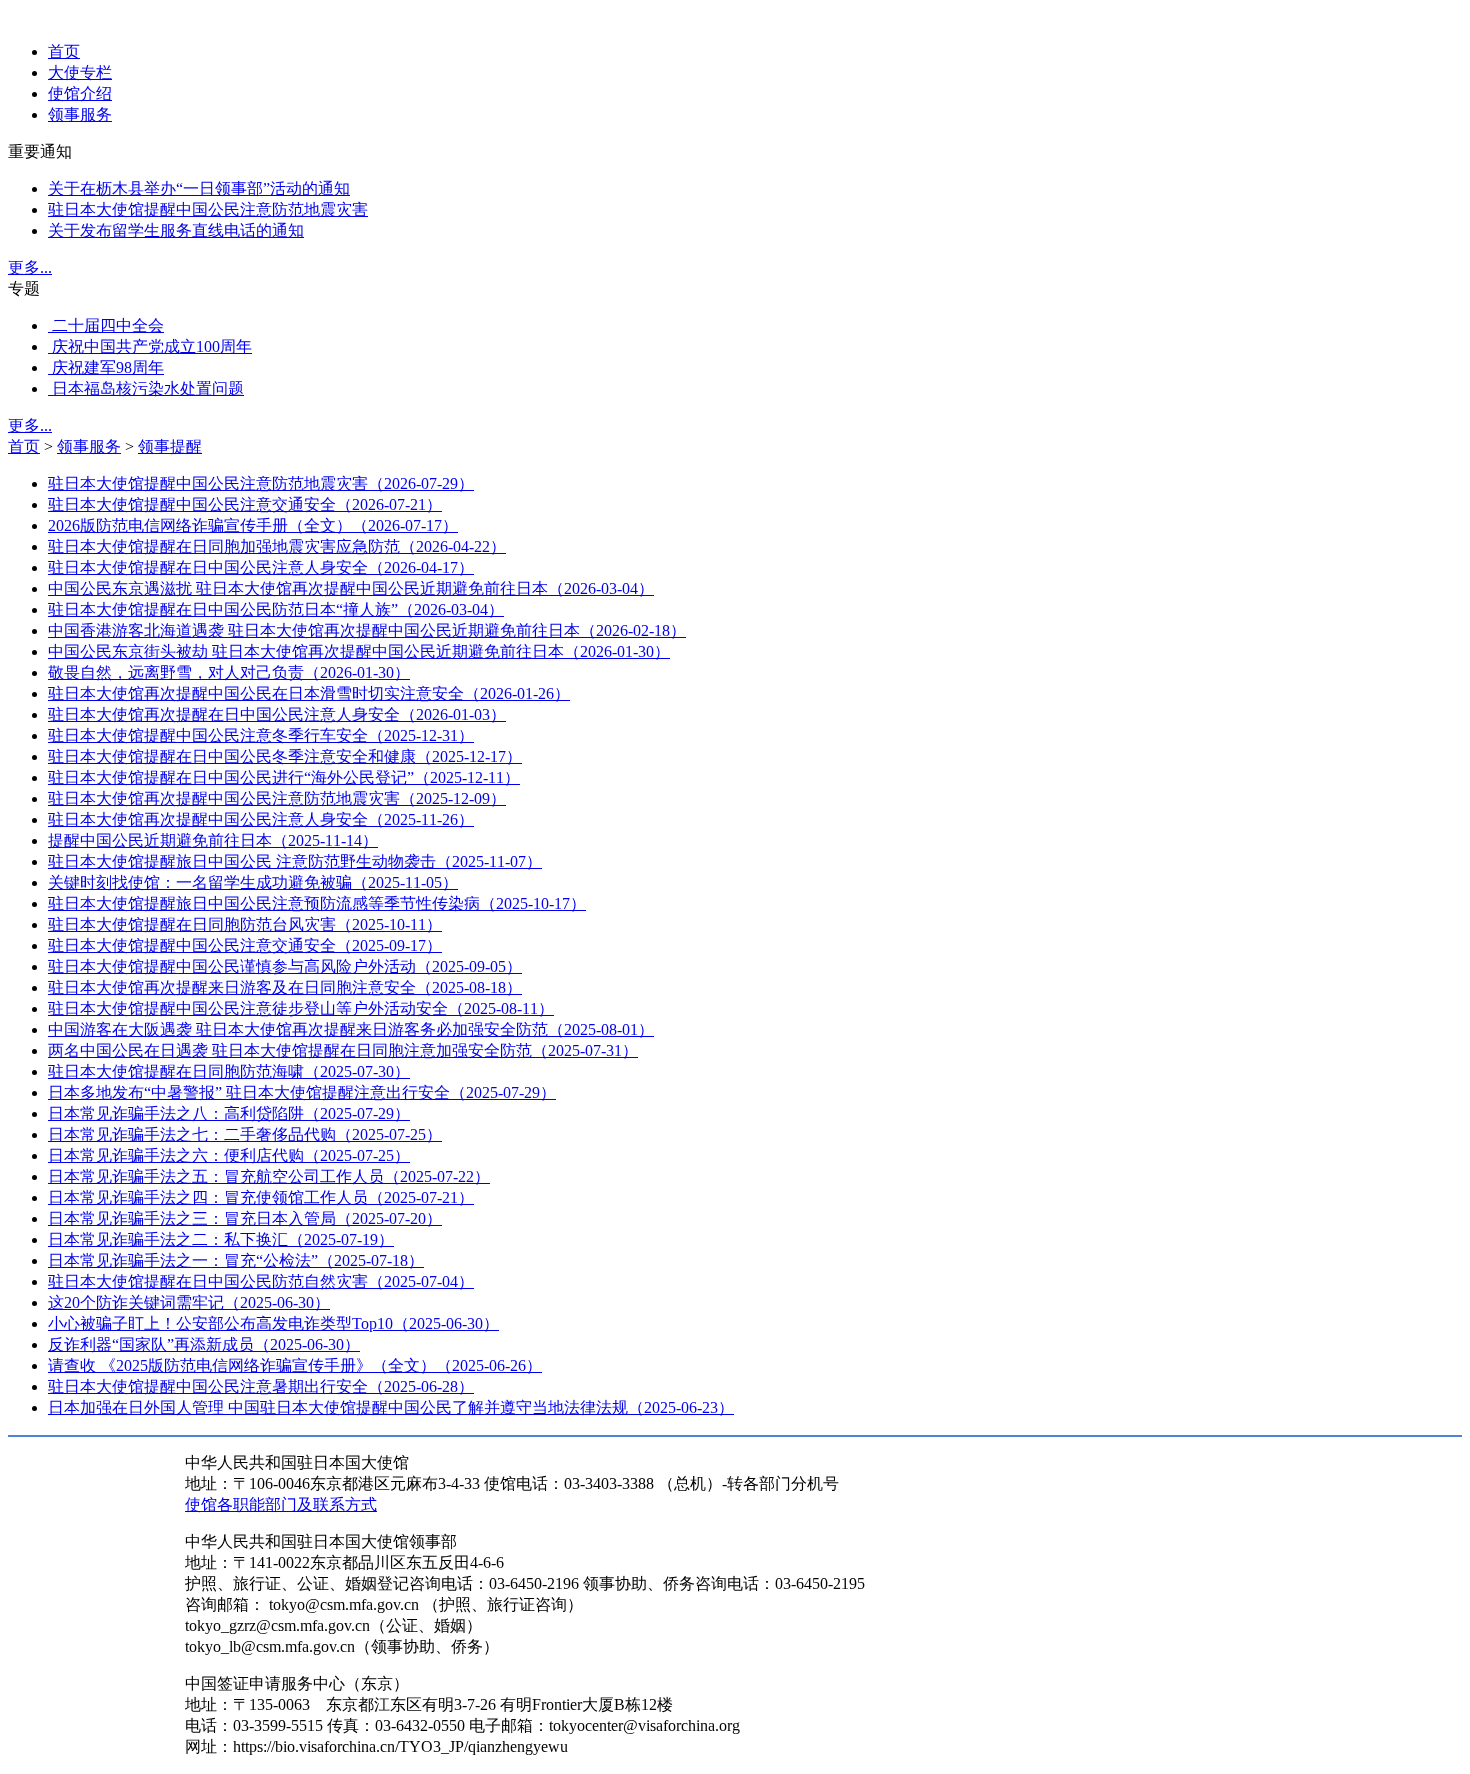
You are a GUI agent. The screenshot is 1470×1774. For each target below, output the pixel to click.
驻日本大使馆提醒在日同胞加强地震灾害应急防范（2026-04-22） (277, 546)
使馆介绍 (80, 93)
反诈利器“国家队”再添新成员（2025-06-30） (204, 1344)
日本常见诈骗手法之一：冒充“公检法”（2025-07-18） (236, 1260)
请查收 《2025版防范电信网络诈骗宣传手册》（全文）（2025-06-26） (295, 1365)
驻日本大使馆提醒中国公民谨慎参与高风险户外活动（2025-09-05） (285, 966)
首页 (64, 51)
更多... (30, 267)
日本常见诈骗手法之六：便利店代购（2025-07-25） (229, 1155)
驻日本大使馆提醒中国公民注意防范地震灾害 (208, 209)
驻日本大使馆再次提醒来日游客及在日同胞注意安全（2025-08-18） (285, 987)
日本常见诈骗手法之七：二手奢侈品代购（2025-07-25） (245, 1134)
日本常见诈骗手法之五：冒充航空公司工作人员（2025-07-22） (269, 1176)
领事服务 (80, 114)
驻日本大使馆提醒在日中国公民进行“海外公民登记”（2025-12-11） (284, 777)
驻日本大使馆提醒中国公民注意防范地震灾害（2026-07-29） (261, 483)
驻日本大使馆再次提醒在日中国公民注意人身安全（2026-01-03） (277, 714)
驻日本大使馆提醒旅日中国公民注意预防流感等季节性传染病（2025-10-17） (317, 903)
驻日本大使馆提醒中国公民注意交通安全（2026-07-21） (245, 504)
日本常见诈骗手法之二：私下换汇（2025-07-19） (221, 1239)
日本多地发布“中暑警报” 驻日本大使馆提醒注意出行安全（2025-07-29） (302, 1092)
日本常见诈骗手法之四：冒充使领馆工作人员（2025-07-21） (261, 1197)
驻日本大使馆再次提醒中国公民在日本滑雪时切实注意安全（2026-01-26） (309, 693)
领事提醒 (170, 446)
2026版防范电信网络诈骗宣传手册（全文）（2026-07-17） (253, 525)
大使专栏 (80, 72)
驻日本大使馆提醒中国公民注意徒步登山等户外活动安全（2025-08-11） (301, 1008)
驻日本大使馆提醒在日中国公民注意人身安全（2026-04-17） (261, 567)
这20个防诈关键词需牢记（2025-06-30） (189, 1302)
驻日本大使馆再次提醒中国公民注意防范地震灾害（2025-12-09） (277, 798)
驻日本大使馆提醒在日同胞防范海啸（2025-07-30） (229, 1071)
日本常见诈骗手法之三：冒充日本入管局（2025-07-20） (245, 1218)
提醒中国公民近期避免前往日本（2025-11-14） (213, 840)
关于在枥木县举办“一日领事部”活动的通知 (199, 188)
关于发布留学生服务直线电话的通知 (176, 230)
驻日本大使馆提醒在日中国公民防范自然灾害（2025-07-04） (261, 1281)
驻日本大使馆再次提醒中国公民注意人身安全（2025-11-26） (261, 819)
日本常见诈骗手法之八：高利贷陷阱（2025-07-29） (229, 1113)
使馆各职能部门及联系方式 (281, 1504)
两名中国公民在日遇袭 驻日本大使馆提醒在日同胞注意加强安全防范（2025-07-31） (343, 1050)
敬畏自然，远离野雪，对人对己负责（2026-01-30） (229, 672)
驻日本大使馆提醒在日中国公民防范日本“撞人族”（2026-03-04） (276, 609)
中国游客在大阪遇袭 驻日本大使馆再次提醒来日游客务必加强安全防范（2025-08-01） (351, 1029)
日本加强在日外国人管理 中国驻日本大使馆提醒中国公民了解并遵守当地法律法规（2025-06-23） (391, 1407)
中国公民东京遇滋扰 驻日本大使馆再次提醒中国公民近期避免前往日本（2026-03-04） (351, 588)
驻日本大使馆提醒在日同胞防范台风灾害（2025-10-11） (245, 924)
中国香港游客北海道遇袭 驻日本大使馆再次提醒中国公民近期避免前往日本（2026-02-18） (367, 630)
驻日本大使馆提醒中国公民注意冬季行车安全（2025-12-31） (261, 735)
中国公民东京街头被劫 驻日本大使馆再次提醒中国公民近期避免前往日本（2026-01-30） (359, 651)
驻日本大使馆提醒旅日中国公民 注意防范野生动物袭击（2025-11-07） (295, 861)
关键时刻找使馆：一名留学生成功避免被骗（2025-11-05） (253, 882)
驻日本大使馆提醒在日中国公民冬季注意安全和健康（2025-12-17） (285, 756)
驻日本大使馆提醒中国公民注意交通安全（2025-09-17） (245, 945)
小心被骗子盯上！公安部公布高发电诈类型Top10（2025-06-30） (273, 1323)
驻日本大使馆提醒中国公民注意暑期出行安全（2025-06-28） (261, 1386)
